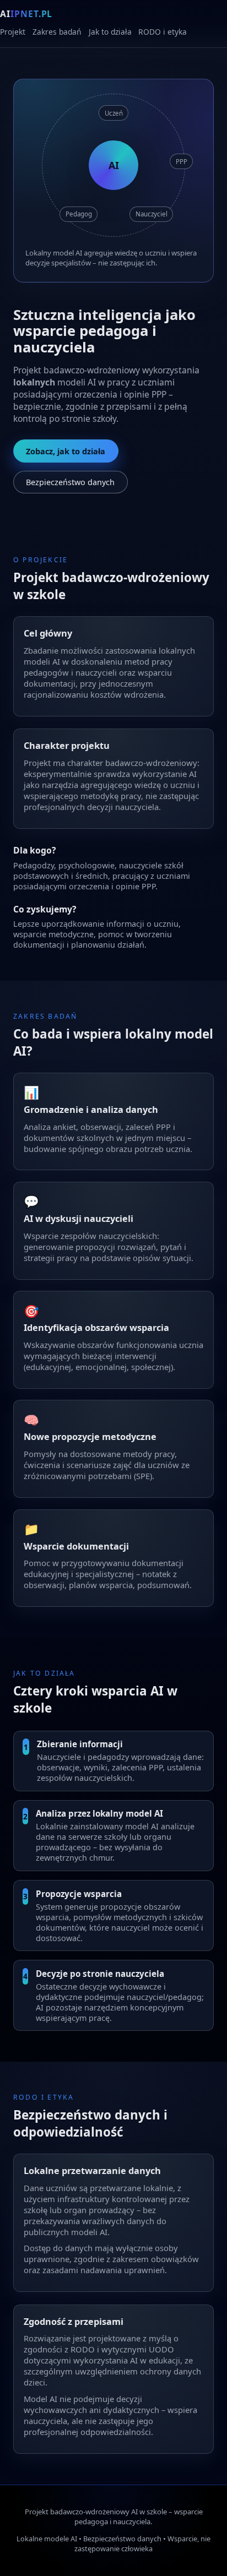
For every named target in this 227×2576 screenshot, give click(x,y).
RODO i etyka (163, 32)
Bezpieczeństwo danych (70, 482)
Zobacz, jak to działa (66, 451)
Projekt (13, 32)
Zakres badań (57, 32)
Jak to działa (110, 32)
